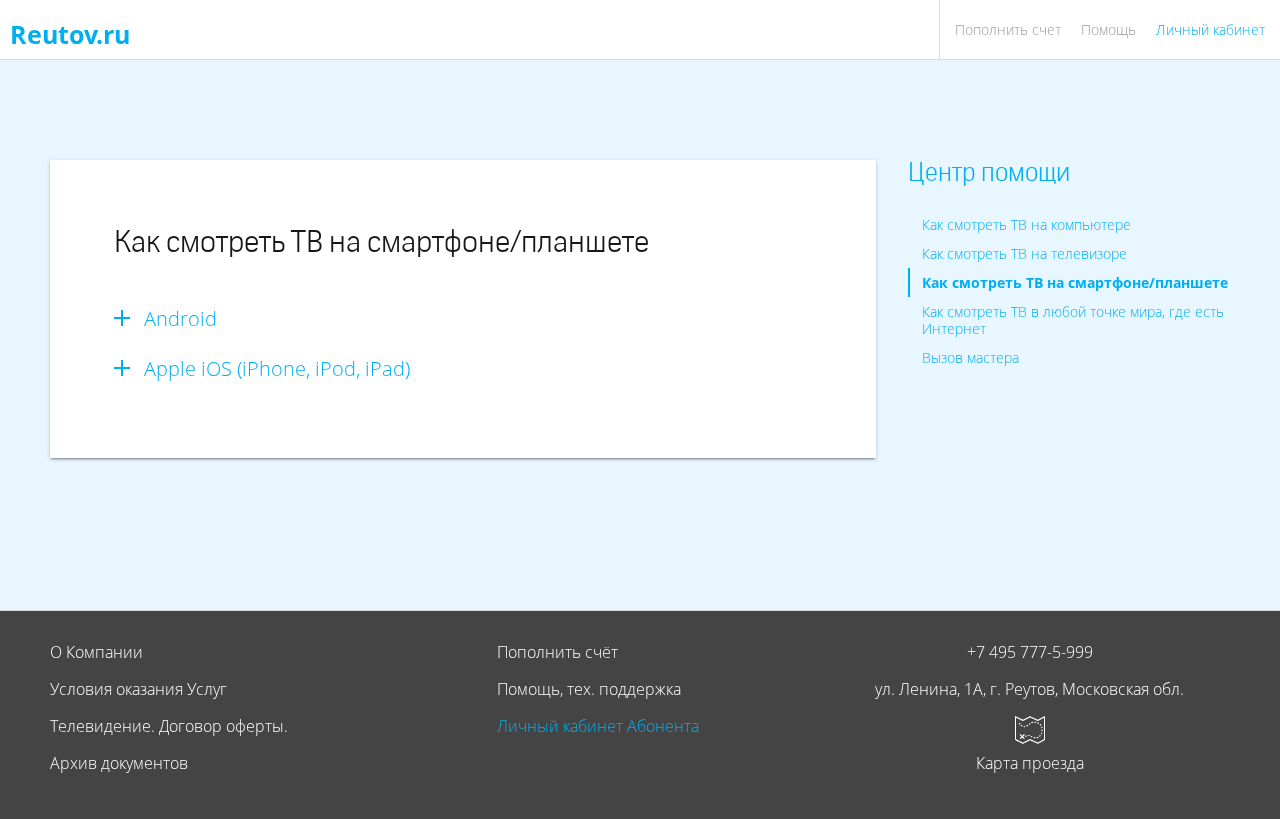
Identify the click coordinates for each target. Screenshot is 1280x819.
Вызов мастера (970, 357)
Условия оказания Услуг (138, 689)
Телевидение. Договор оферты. (169, 726)
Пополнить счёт (557, 652)
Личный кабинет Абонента (598, 726)
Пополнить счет (1008, 29)
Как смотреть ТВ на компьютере (1026, 224)
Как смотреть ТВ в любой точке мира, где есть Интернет (1073, 320)
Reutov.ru (70, 34)
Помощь (1108, 29)
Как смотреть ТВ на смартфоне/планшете (1075, 282)
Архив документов (119, 763)
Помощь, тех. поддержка (589, 689)
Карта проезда (1030, 763)
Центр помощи (989, 174)
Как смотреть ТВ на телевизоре (1024, 253)
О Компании (96, 652)
